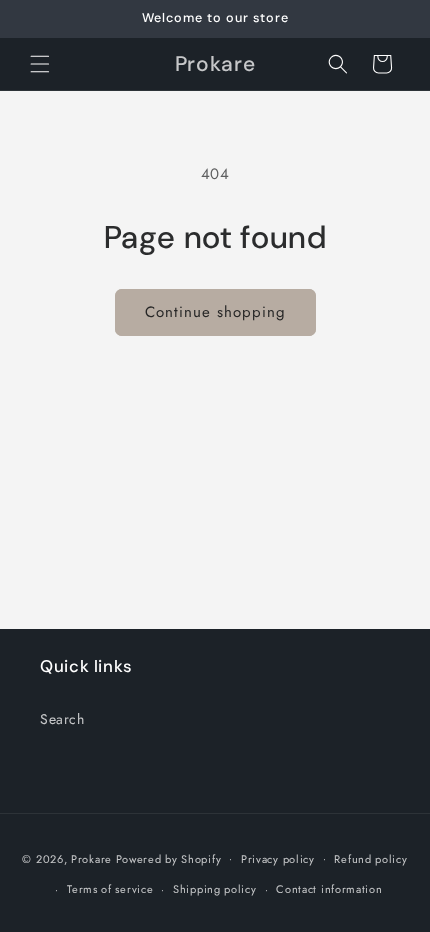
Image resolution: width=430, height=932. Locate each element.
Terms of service (110, 889)
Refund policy (370, 859)
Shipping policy (215, 889)
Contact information (329, 889)
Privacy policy (278, 859)
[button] (40, 64)
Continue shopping (215, 312)
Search (62, 719)
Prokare (91, 858)
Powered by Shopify (169, 858)
